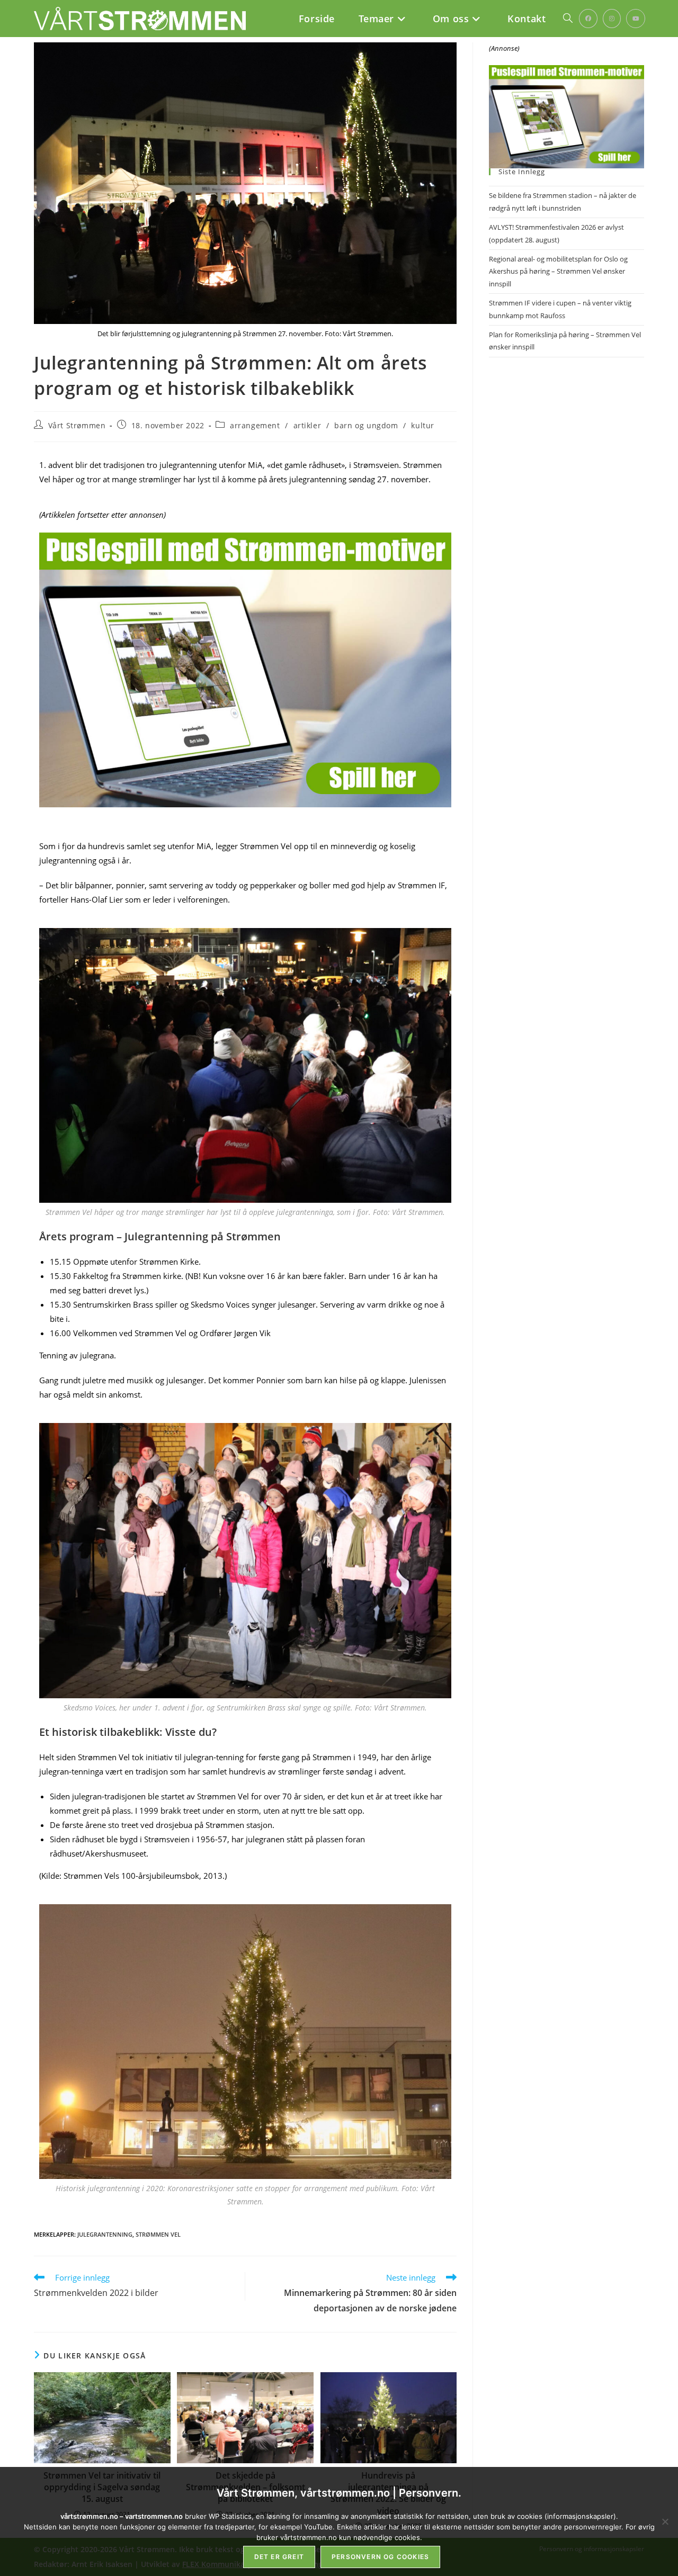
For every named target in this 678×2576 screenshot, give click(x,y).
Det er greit (279, 2557)
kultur (423, 425)
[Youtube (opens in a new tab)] (636, 19)
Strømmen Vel (158, 2234)
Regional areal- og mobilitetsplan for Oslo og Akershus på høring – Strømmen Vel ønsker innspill (558, 271)
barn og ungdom (366, 425)
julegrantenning (105, 2234)
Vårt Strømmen (77, 425)
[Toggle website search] (568, 19)
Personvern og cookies (380, 2557)
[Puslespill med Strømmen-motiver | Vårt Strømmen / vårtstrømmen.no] (245, 670)
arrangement (255, 425)
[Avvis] (665, 2521)
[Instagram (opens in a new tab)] (612, 19)
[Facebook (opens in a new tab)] (588, 19)
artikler (307, 425)
